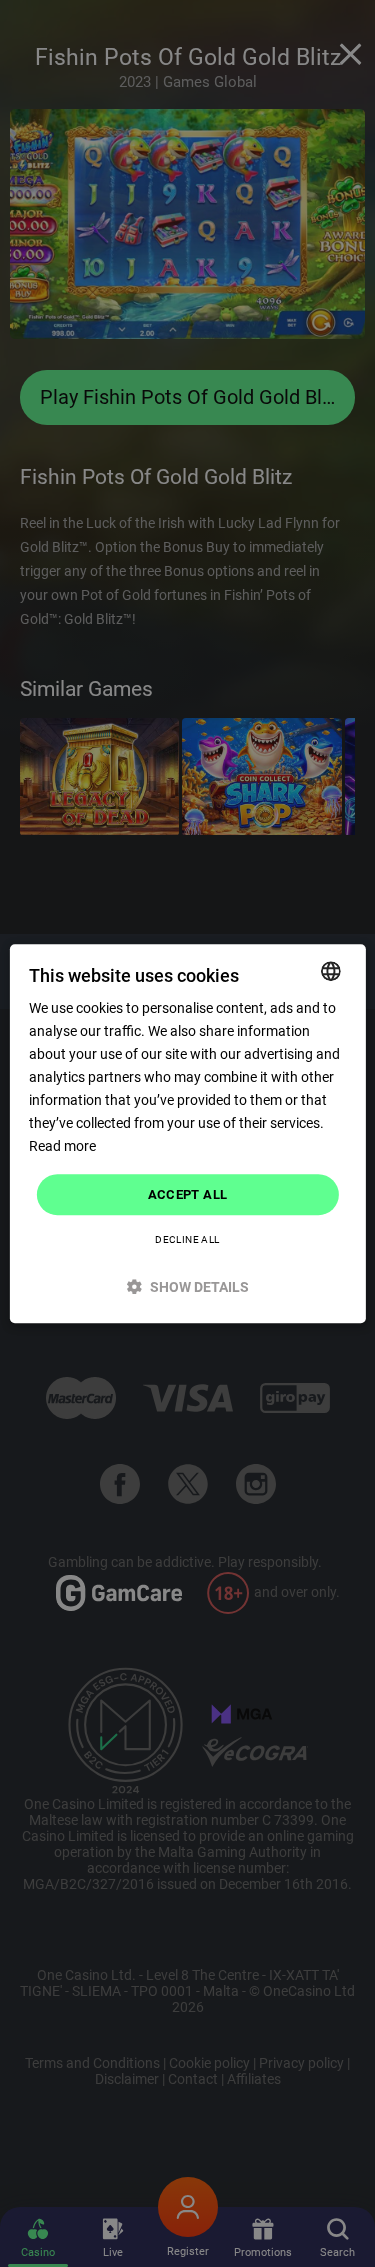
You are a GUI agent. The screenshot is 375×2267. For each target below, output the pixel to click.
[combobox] (331, 971)
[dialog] (187, 1134)
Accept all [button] (188, 1194)
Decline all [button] (187, 1239)
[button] (187, 1286)
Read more (62, 1147)
